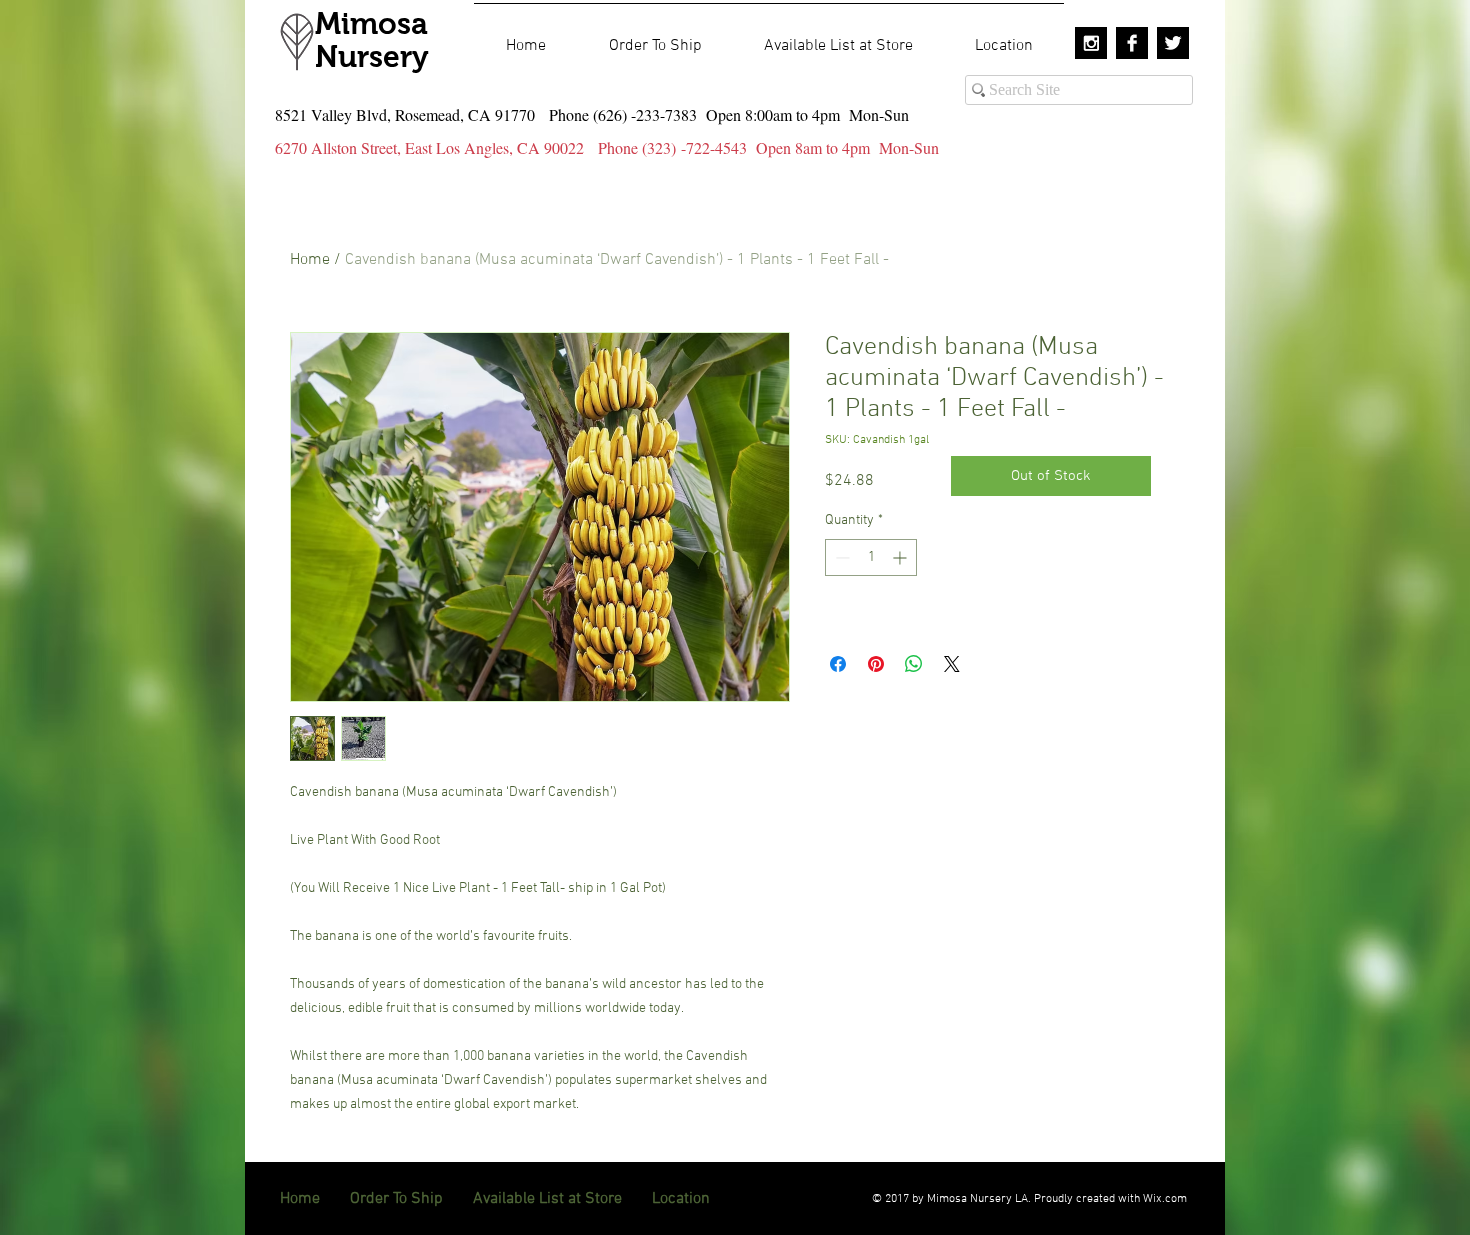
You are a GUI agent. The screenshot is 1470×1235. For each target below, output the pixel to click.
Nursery (372, 56)
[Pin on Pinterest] (876, 664)
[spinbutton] (871, 557)
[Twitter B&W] (1173, 43)
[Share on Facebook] (838, 664)
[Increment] (901, 557)
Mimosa (371, 23)
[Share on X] (952, 664)
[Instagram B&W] (1091, 43)
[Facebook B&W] (1132, 43)
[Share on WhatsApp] (914, 664)
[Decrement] (840, 557)
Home (310, 260)
